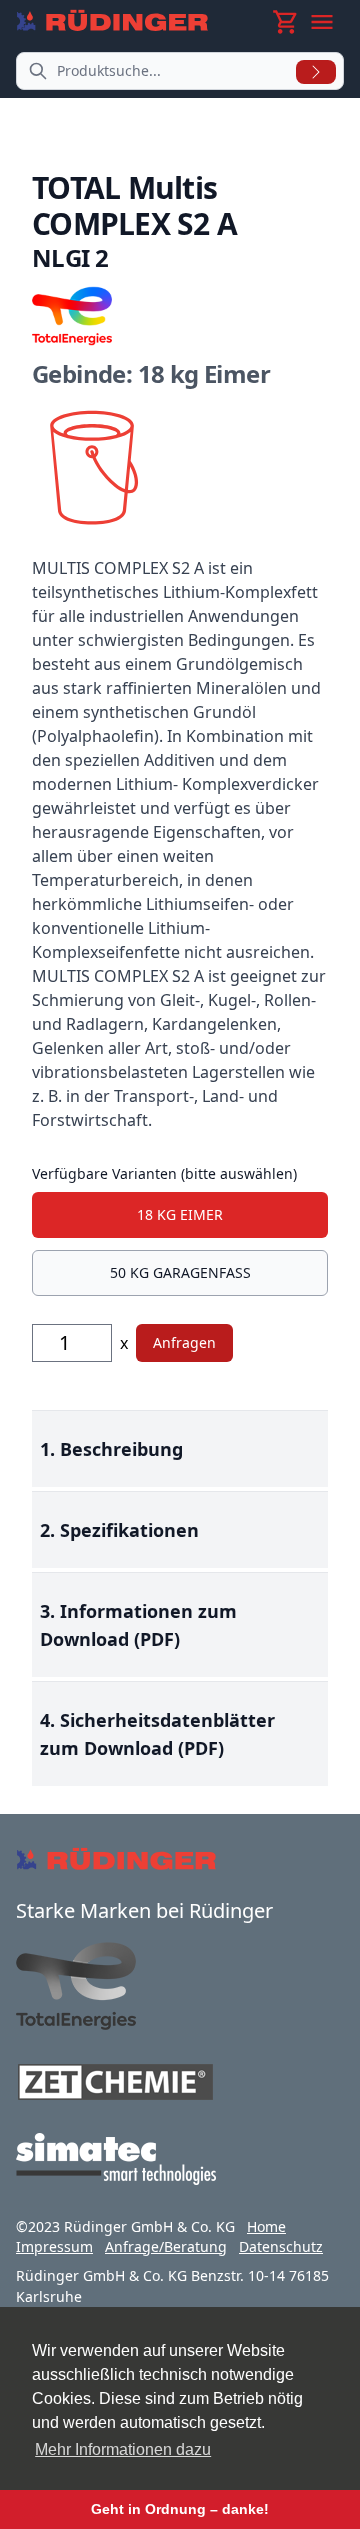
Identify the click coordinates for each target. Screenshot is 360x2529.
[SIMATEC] (180, 2159)
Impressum (54, 2246)
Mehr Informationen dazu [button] (123, 2449)
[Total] (180, 1986)
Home (266, 2226)
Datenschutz (281, 2246)
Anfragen (184, 1342)
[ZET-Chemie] (180, 2082)
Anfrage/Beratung (166, 2246)
